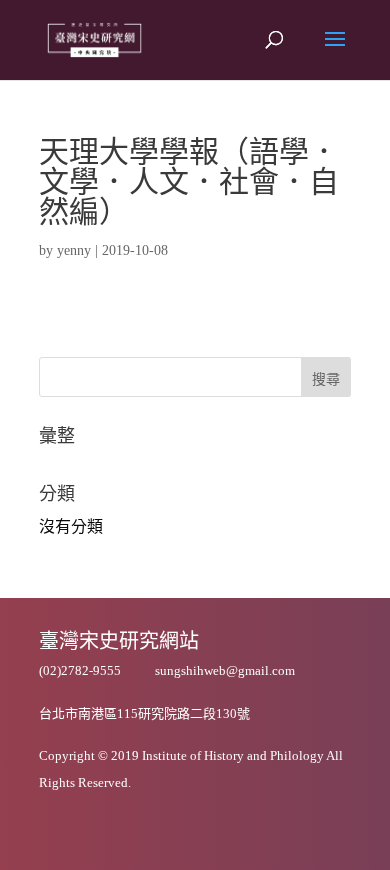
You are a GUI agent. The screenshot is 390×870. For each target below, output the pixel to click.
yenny (74, 250)
